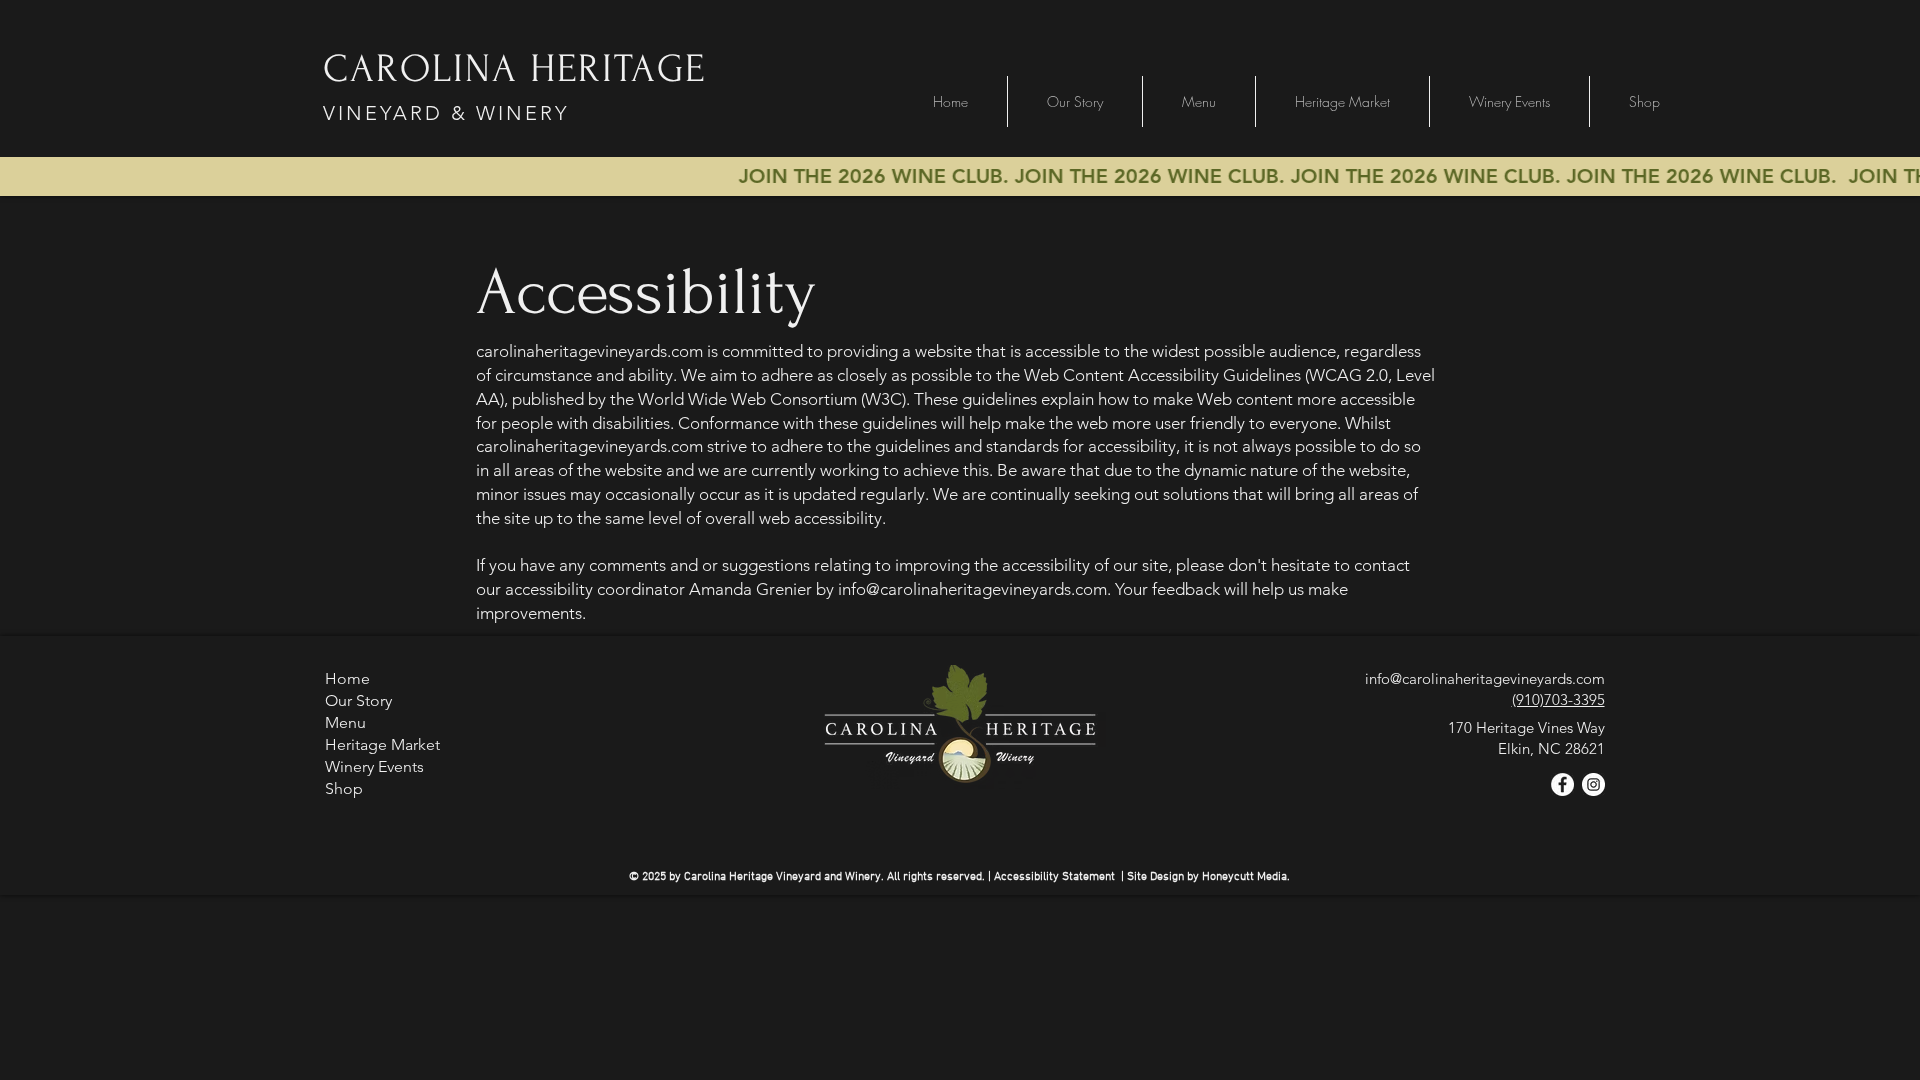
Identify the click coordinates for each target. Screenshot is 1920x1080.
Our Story (358, 700)
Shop (344, 788)
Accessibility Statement (1054, 877)
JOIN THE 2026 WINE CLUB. (1175, 176)
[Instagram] (1593, 784)
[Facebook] (1562, 784)
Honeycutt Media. (1246, 877)
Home (347, 678)
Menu (345, 722)
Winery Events (374, 766)
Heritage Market (382, 744)
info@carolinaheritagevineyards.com (972, 589)
